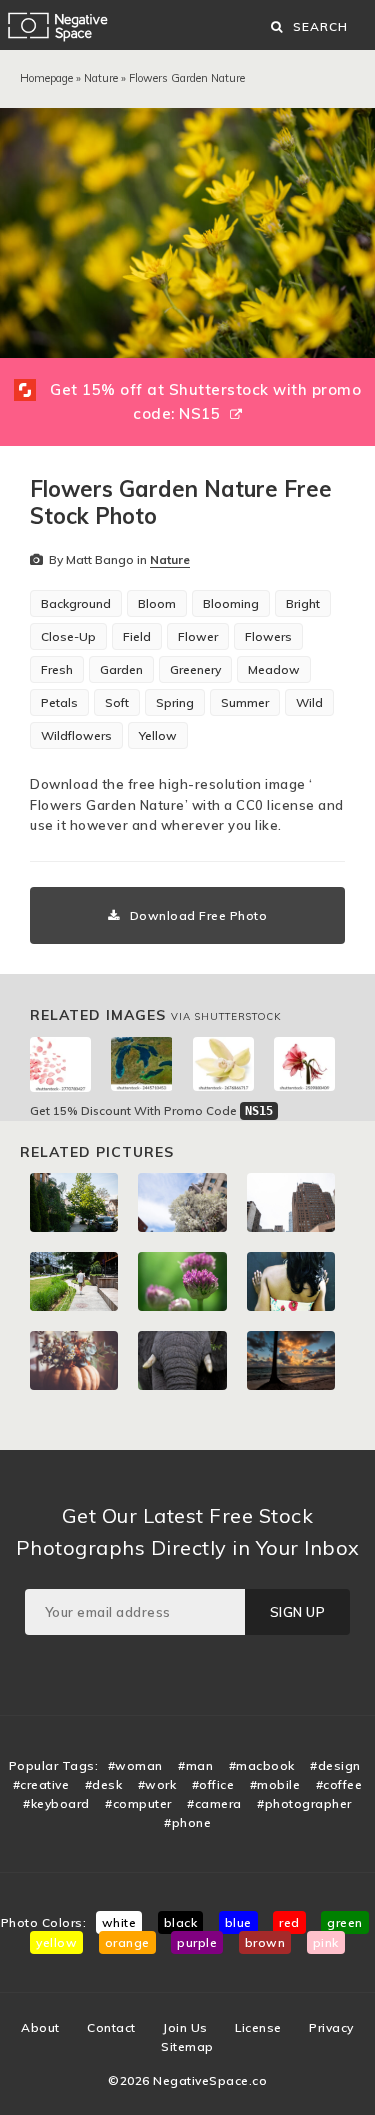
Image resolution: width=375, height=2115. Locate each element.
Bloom (157, 603)
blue (238, 1922)
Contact (111, 2027)
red (289, 1922)
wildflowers (76, 735)
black (181, 1922)
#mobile (275, 1784)
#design (335, 1765)
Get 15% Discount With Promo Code (151, 1110)
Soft (117, 702)
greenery (195, 669)
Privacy (331, 2027)
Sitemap (187, 2046)
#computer (138, 1803)
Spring (175, 702)
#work (157, 1784)
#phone (187, 1822)
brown (265, 1942)
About (40, 2027)
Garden (121, 669)
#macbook (262, 1765)
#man (195, 1765)
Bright (303, 603)
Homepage (46, 78)
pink (326, 1942)
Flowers (268, 636)
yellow (56, 1942)
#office (213, 1784)
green (345, 1922)
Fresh (57, 669)
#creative (41, 1784)
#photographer (304, 1803)
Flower (198, 636)
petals (59, 702)
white (119, 1922)
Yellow (158, 735)
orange (127, 1942)
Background (76, 603)
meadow (274, 669)
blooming (231, 603)
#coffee (339, 1784)
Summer (245, 702)
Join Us (185, 2027)
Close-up (68, 636)
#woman (135, 1765)
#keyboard (56, 1803)
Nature (101, 78)
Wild (309, 702)
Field (137, 636)
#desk (104, 1784)
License (258, 2027)
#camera (214, 1803)
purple (197, 1942)
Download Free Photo (199, 915)
